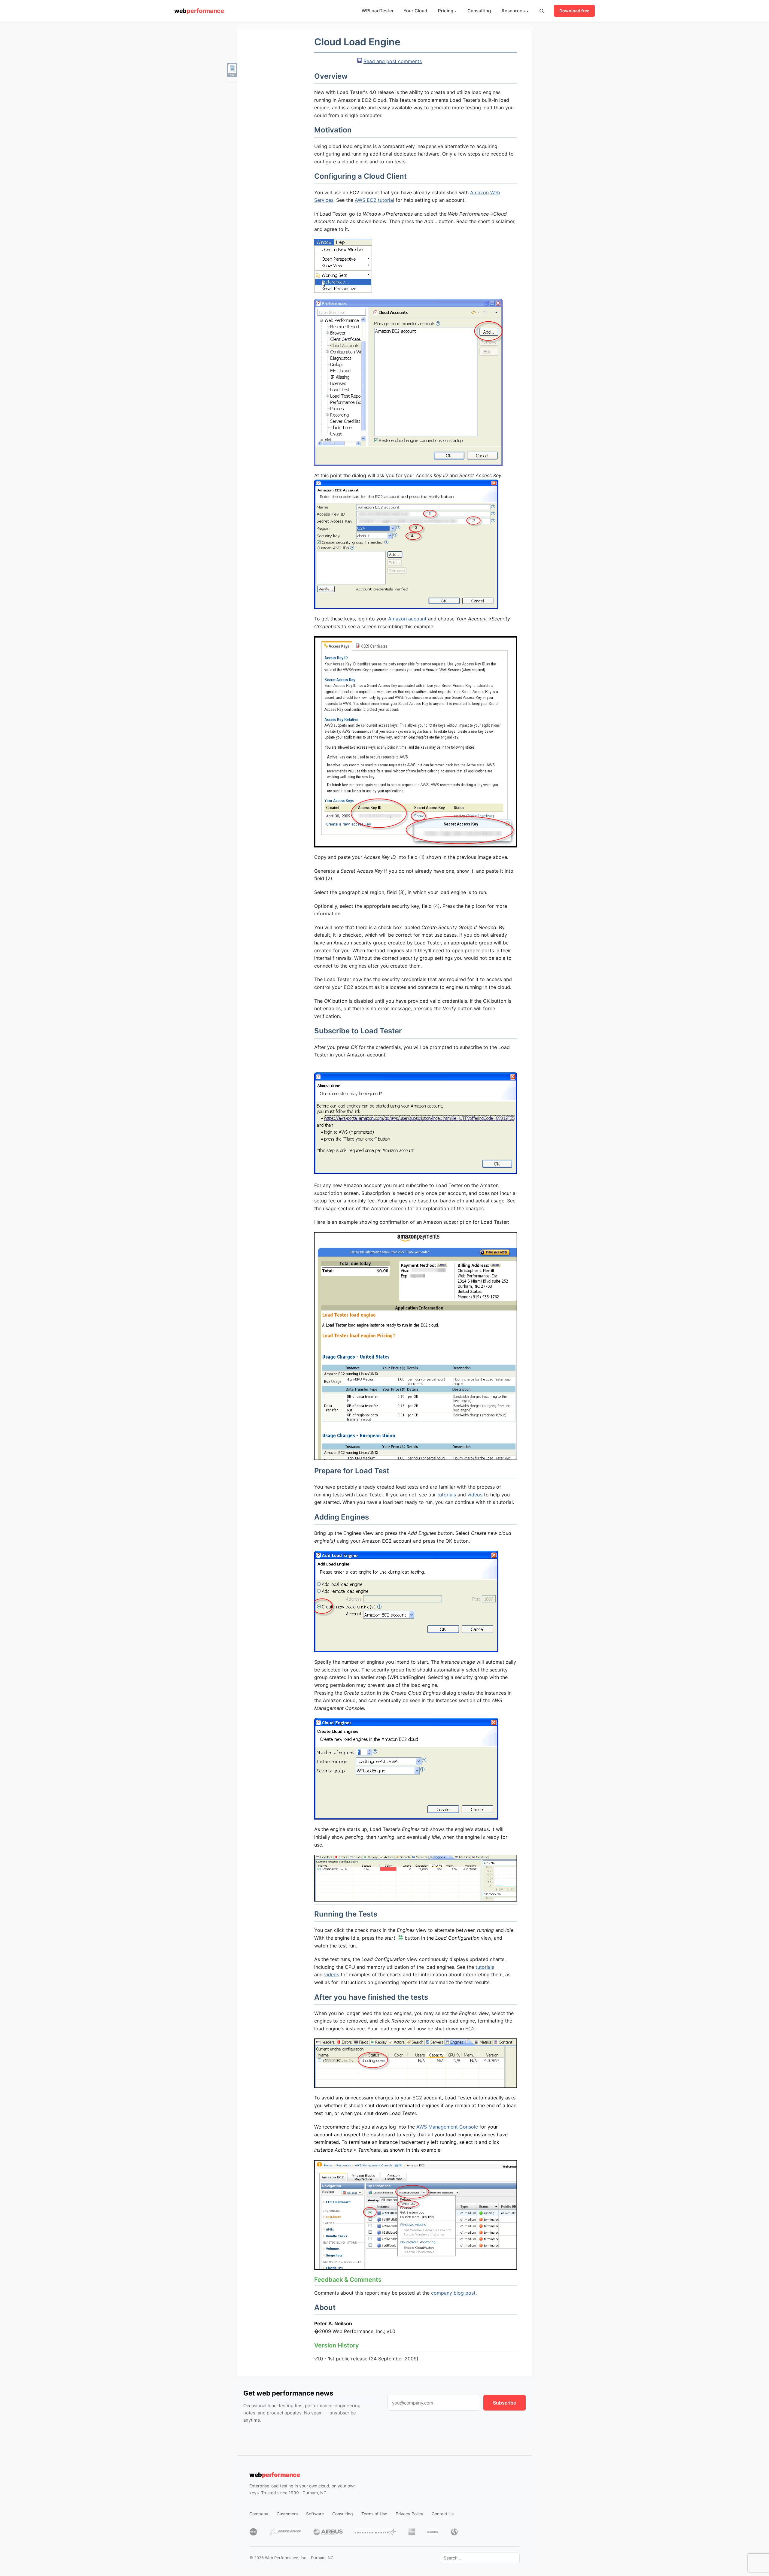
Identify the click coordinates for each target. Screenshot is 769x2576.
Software (315, 2514)
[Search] (542, 11)
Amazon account (407, 619)
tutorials (447, 1495)
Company (259, 2514)
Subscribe (505, 2403)
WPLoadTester (378, 11)
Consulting (479, 11)
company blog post (453, 2293)
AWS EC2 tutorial (374, 200)
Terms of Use (374, 2514)
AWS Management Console (447, 2127)
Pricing (447, 11)
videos (475, 1495)
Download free (574, 11)
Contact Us (443, 2514)
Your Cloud (415, 11)
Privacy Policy (409, 2514)
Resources (515, 11)
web (199, 11)
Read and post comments (393, 61)
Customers (287, 2514)
